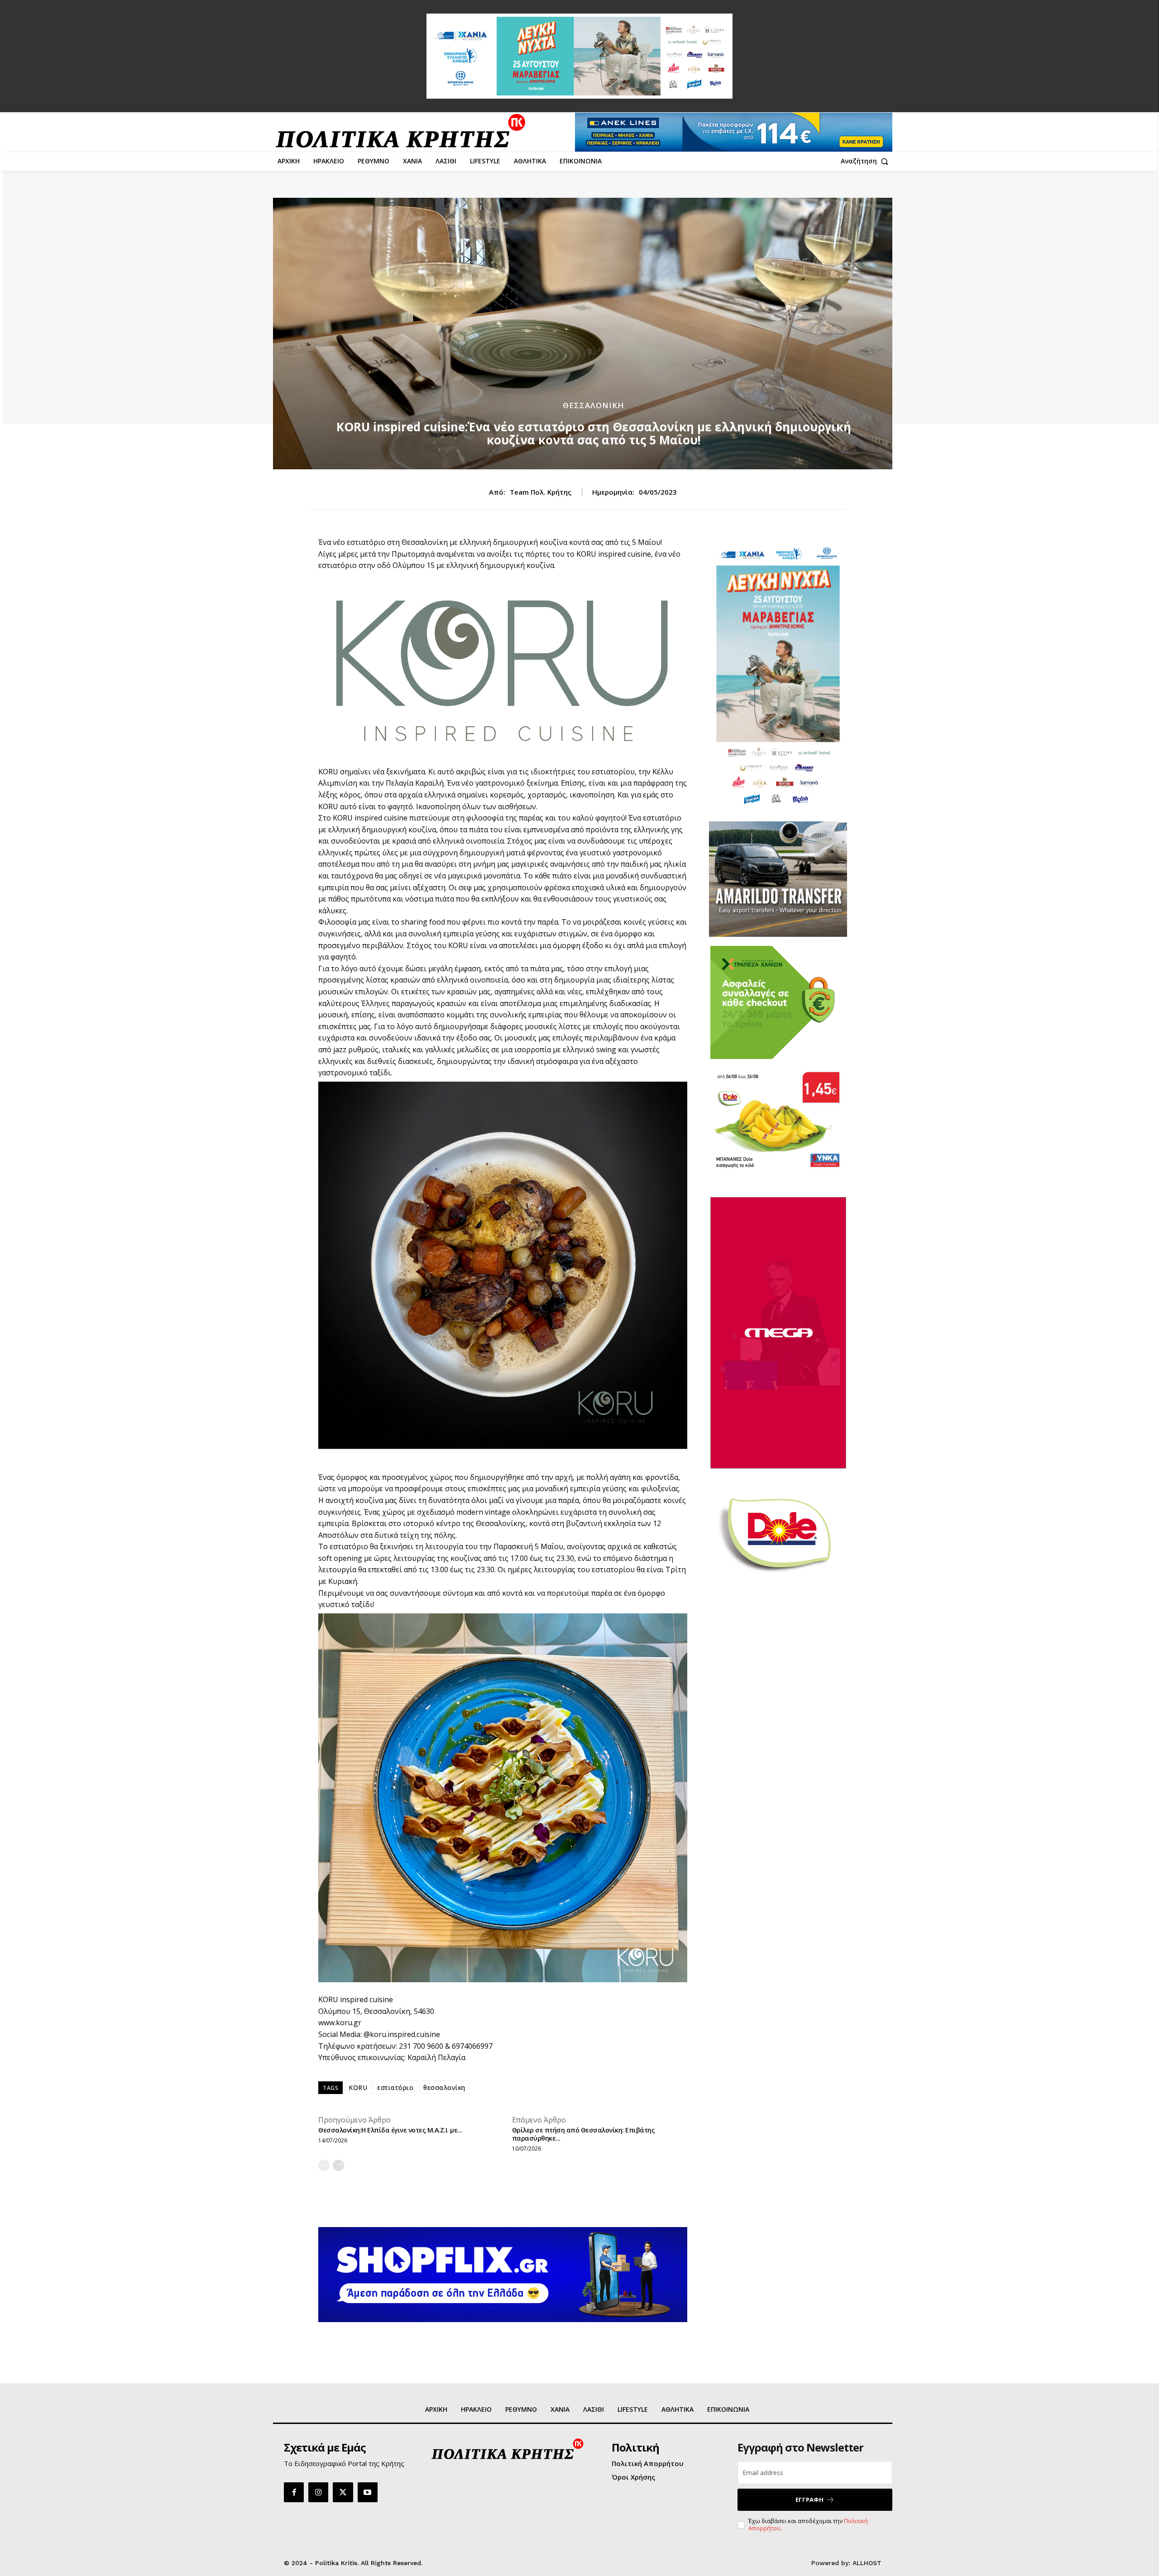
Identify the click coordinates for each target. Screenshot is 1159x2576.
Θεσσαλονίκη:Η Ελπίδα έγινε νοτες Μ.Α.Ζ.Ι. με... (390, 2130)
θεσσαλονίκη (444, 2087)
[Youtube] (368, 2492)
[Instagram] (318, 2492)
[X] (343, 2492)
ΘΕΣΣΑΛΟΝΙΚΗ (594, 405)
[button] (867, 161)
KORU (358, 2087)
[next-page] (338, 2165)
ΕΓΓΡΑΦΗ (809, 2500)
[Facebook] (294, 2492)
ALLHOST (867, 2563)
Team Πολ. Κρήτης (541, 492)
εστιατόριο (395, 2087)
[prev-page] (324, 2165)
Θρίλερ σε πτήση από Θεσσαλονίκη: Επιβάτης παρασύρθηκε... (584, 2134)
